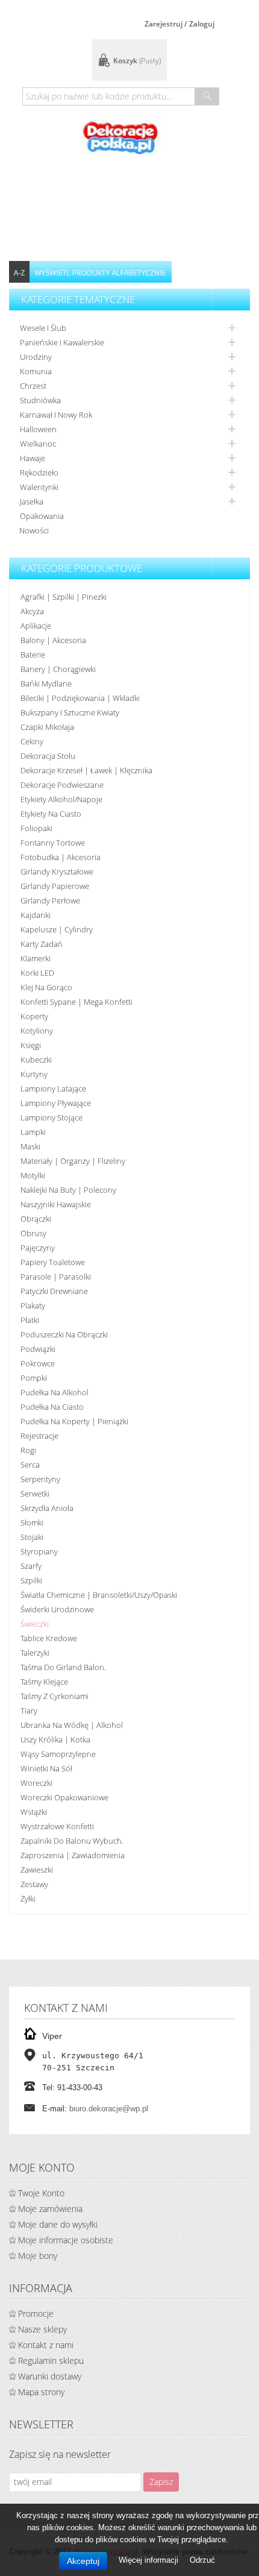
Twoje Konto (41, 2193)
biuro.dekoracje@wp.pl (109, 2109)
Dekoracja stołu (48, 756)
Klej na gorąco (46, 987)
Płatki (30, 1320)
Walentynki (39, 487)
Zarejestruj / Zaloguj (179, 24)
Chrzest (33, 386)
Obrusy (33, 1233)
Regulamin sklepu (51, 2361)
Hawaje (33, 458)
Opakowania (42, 516)
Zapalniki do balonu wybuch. (72, 1841)
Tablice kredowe (49, 1638)
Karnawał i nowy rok (56, 415)
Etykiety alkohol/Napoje (61, 799)
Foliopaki (36, 828)
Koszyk (137, 61)
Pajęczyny (38, 1248)
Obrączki (36, 1219)
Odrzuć (202, 2560)
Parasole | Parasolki (56, 1277)
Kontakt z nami (46, 2345)
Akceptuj (83, 2561)
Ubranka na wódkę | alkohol (72, 1725)
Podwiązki (38, 1349)
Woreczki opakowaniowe (64, 1797)
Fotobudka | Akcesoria (61, 857)
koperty (34, 1016)
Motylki (33, 1175)
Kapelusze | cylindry (57, 929)
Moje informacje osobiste (66, 2240)
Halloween (38, 429)
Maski (30, 1146)
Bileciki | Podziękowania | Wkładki (80, 698)
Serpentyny (40, 1479)
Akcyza (32, 611)
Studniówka (40, 400)
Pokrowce (38, 1363)
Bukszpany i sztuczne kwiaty (70, 712)
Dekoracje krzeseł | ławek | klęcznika (86, 770)
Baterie (33, 655)
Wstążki (34, 1812)
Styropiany (39, 1551)
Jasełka (32, 501)
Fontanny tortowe (53, 843)
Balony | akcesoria (53, 640)
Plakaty (33, 1305)
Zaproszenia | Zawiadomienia (73, 1855)
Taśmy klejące (44, 1682)
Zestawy (34, 1884)
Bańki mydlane (46, 683)
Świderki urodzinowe (57, 1609)
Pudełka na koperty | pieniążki (74, 1421)
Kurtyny (34, 1074)
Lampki (33, 1132)
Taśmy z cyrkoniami (55, 1696)
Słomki (32, 1522)
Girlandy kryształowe (57, 872)
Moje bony (38, 2256)
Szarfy (31, 1566)
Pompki (34, 1378)
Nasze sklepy (42, 2329)
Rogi (28, 1450)
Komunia (36, 371)
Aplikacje (36, 626)
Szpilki (31, 1580)
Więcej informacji (150, 2560)
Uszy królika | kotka (55, 1739)
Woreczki (36, 1783)
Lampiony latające (53, 1089)
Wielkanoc (38, 444)
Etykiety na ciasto (51, 814)
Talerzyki (35, 1653)
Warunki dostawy (50, 2376)
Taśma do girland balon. (63, 1667)
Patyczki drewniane (54, 1291)
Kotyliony (37, 1031)
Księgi (31, 1045)
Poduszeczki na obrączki (64, 1334)
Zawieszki (37, 1870)
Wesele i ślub (43, 328)
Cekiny (32, 741)
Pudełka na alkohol (55, 1392)
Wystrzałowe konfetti (57, 1826)
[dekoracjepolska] (120, 137)
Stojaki (32, 1537)
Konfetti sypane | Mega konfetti (76, 1002)
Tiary (29, 1711)
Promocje (36, 2314)
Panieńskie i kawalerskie (62, 342)
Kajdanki (36, 915)
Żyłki (28, 1899)
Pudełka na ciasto (52, 1407)
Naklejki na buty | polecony (68, 1190)
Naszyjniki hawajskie (56, 1204)
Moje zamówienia (50, 2209)
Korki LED (37, 973)
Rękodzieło (39, 473)
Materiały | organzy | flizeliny (73, 1161)
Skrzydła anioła (47, 1508)
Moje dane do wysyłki (58, 2224)
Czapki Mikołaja (47, 727)
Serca (30, 1465)
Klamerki (36, 958)
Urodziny (36, 357)
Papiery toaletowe (53, 1262)
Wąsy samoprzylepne (58, 1754)
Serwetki (35, 1494)
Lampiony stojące (51, 1117)
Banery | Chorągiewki (58, 669)
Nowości (34, 530)
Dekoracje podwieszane (62, 785)
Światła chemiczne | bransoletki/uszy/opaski (99, 1595)
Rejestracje (39, 1436)
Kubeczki (36, 1060)
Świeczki (35, 1624)
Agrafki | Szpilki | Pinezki (64, 597)
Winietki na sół (46, 1768)
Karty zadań (42, 944)
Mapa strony (41, 2392)
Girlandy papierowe (55, 886)
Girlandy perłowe (50, 900)
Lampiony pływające (56, 1103)
